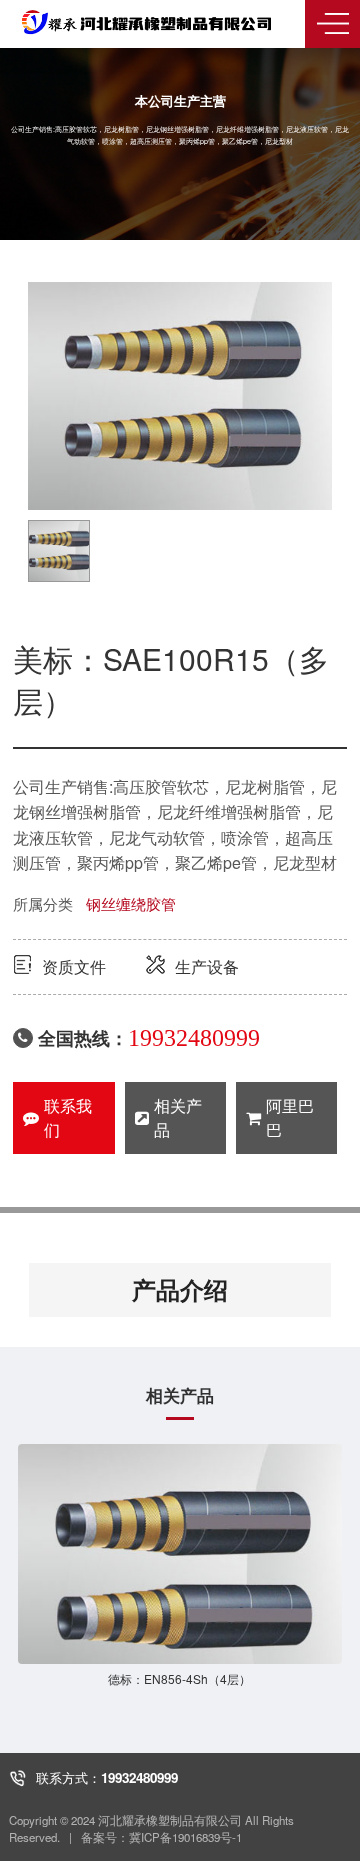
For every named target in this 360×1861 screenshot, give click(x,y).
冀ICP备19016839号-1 (185, 1837)
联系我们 (68, 1117)
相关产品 (178, 1117)
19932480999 (194, 1038)
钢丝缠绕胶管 (131, 903)
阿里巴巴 (290, 1117)
